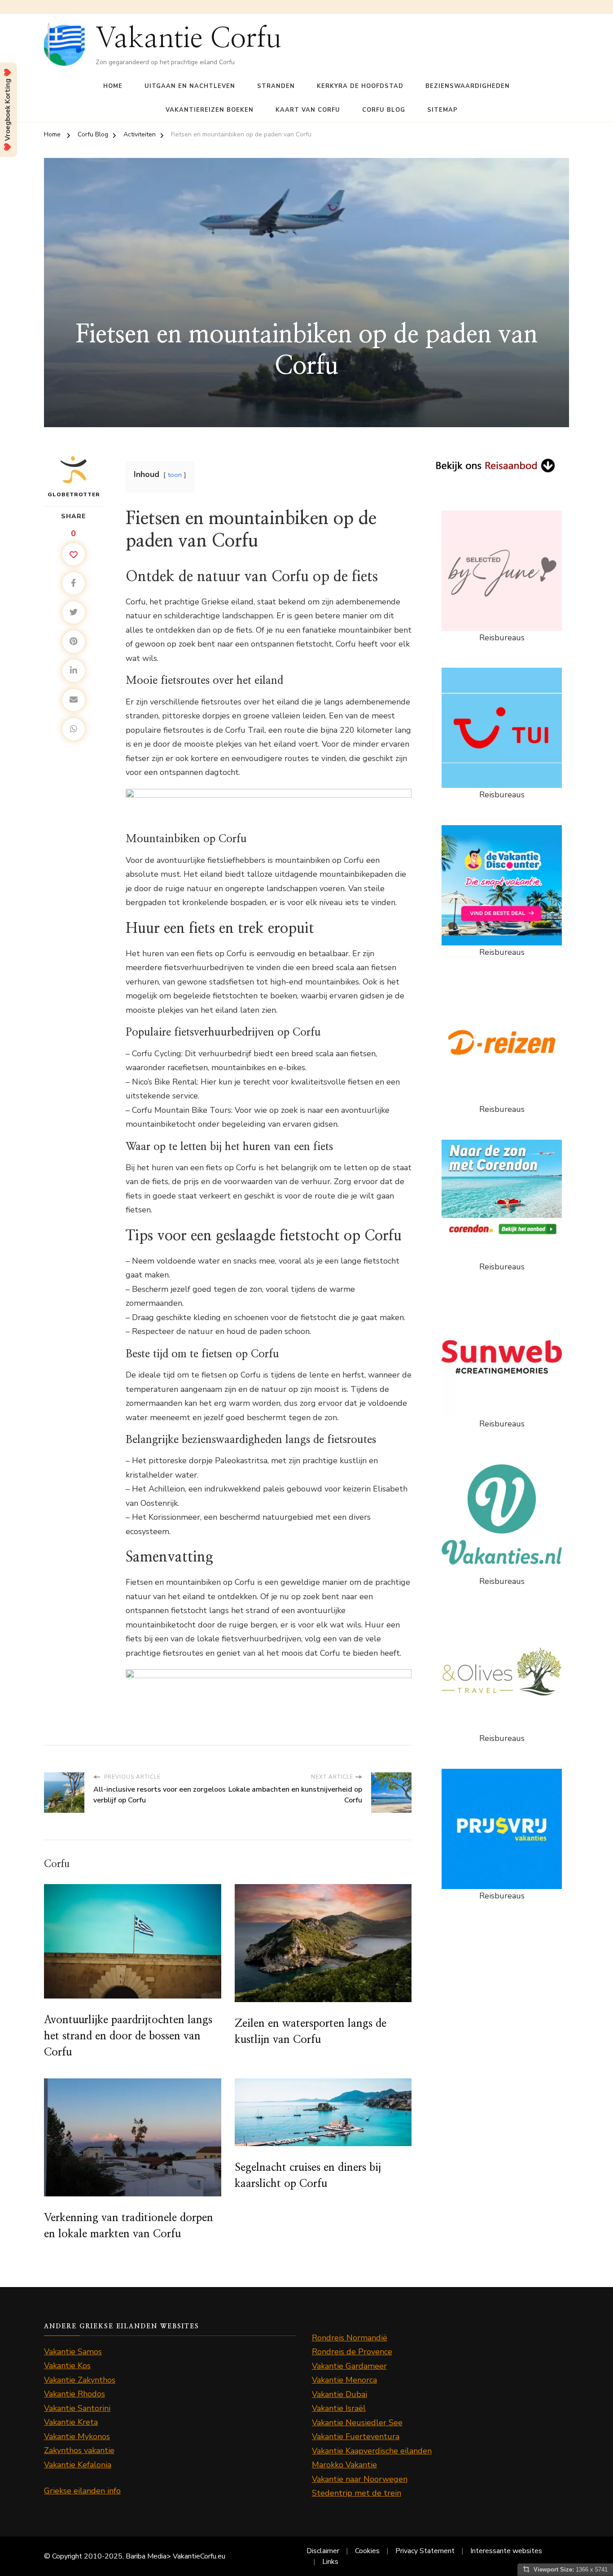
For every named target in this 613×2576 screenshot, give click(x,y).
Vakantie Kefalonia (78, 2465)
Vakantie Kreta (71, 2422)
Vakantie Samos (73, 2352)
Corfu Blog (384, 110)
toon (175, 475)
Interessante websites (506, 2551)
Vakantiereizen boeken (210, 110)
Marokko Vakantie (344, 2465)
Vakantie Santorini (77, 2408)
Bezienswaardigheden (468, 86)
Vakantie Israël (339, 2408)
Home (113, 86)
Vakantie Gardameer (349, 2366)
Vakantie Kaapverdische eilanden (372, 2451)
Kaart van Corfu (308, 110)
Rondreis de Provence (352, 2352)
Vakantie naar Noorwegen (360, 2479)
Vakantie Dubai (339, 2394)
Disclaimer (323, 2551)
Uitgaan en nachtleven (190, 86)
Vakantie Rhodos (74, 2394)
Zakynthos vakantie (79, 2450)
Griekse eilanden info (82, 2491)
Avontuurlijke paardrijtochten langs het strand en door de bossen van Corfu (128, 2036)
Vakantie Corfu (188, 39)
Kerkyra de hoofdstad (360, 86)
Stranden (276, 86)
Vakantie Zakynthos (80, 2380)
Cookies (367, 2551)
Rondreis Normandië (350, 2338)
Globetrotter (74, 494)
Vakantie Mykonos (77, 2436)
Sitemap (442, 110)
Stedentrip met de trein (357, 2493)
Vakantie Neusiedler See (357, 2423)
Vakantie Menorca (344, 2380)
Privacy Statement (425, 2551)
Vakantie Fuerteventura (356, 2436)
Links (330, 2562)
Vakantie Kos (67, 2366)
